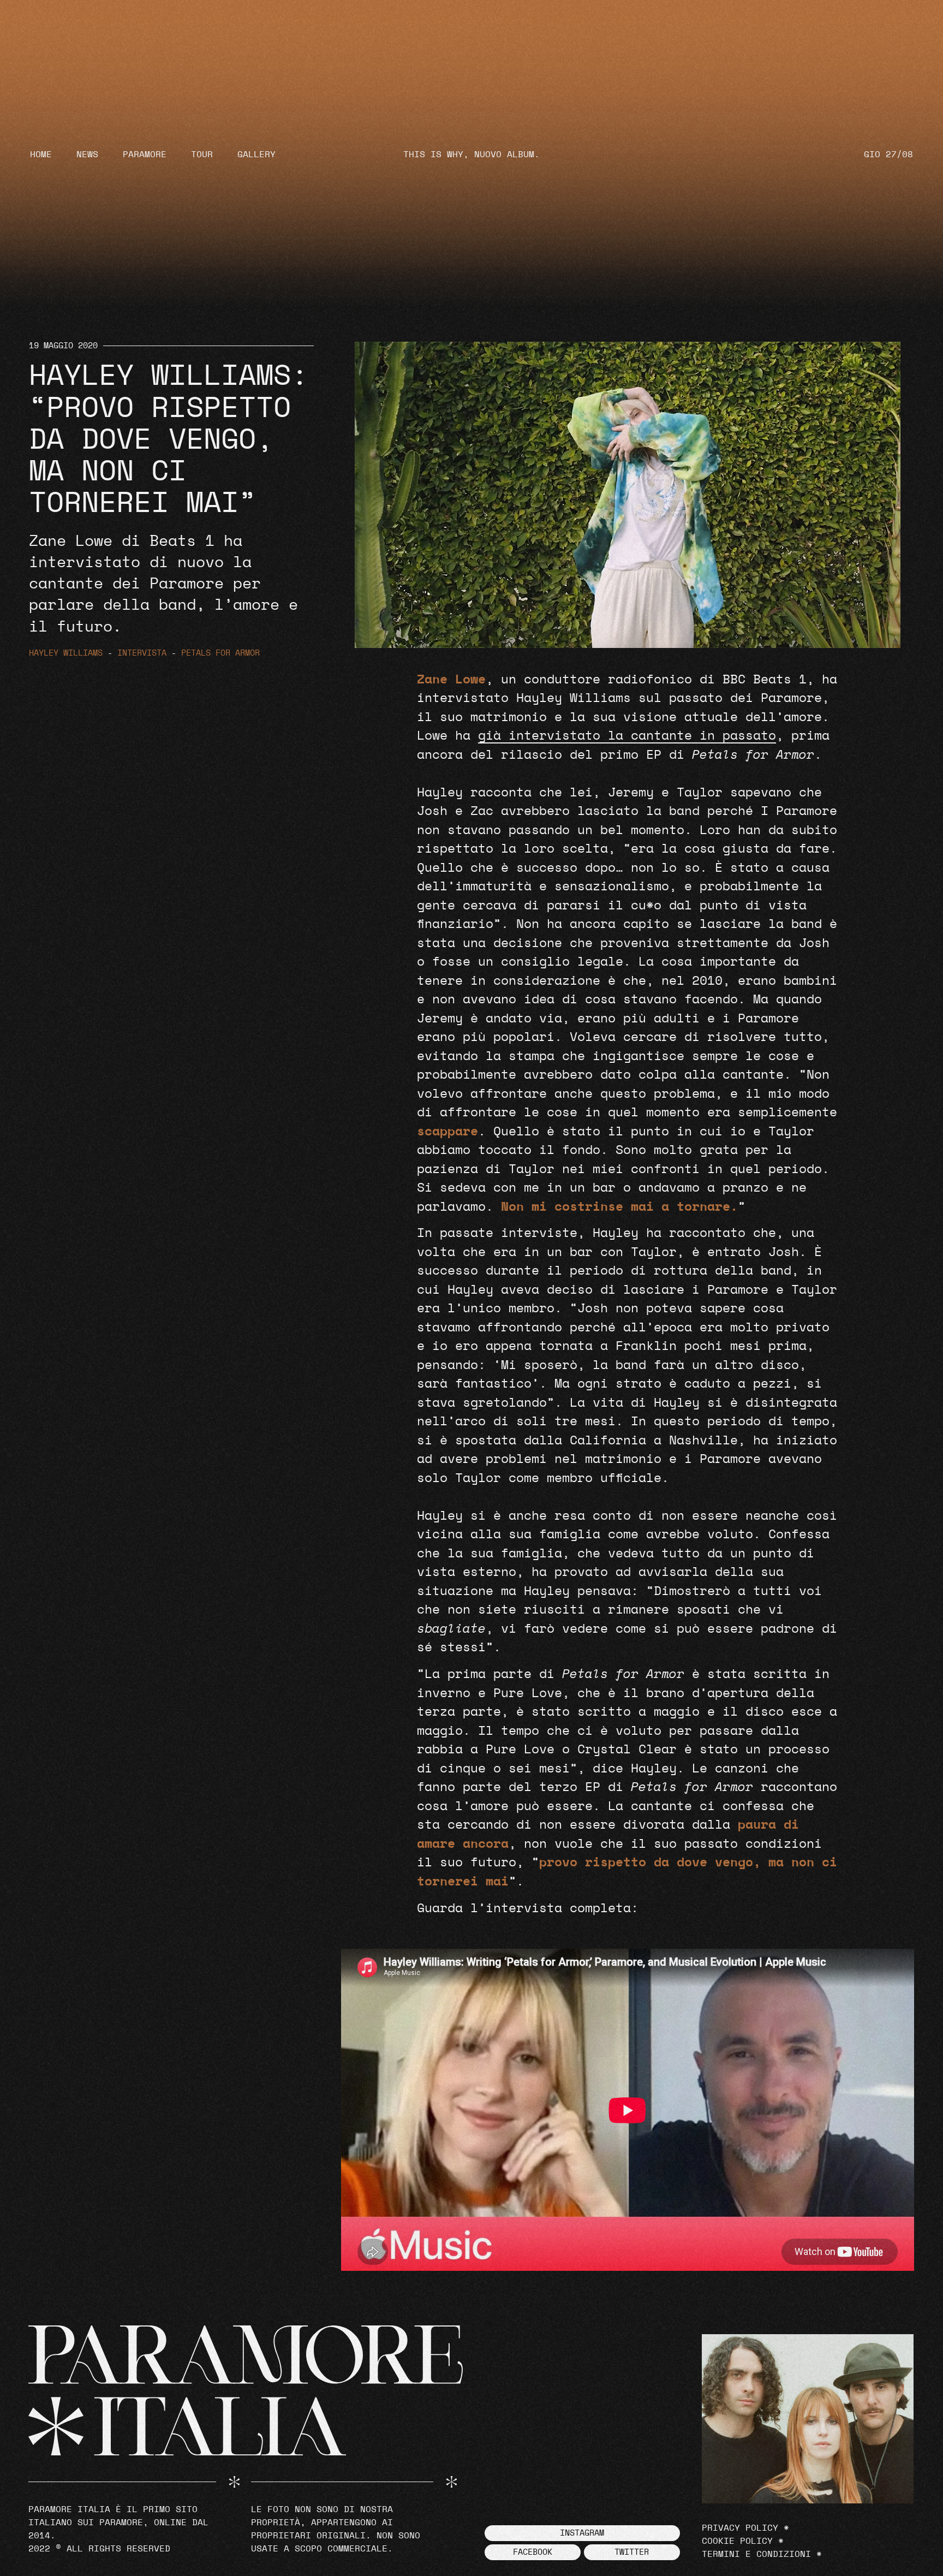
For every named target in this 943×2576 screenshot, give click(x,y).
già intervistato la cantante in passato (627, 736)
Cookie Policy (737, 2541)
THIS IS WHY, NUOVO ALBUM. (471, 154)
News (87, 154)
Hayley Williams (66, 653)
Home (41, 154)
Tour (202, 154)
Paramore (145, 154)
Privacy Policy (740, 2528)
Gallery (256, 154)
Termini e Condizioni (756, 2554)
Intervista (142, 653)
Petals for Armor (220, 653)
